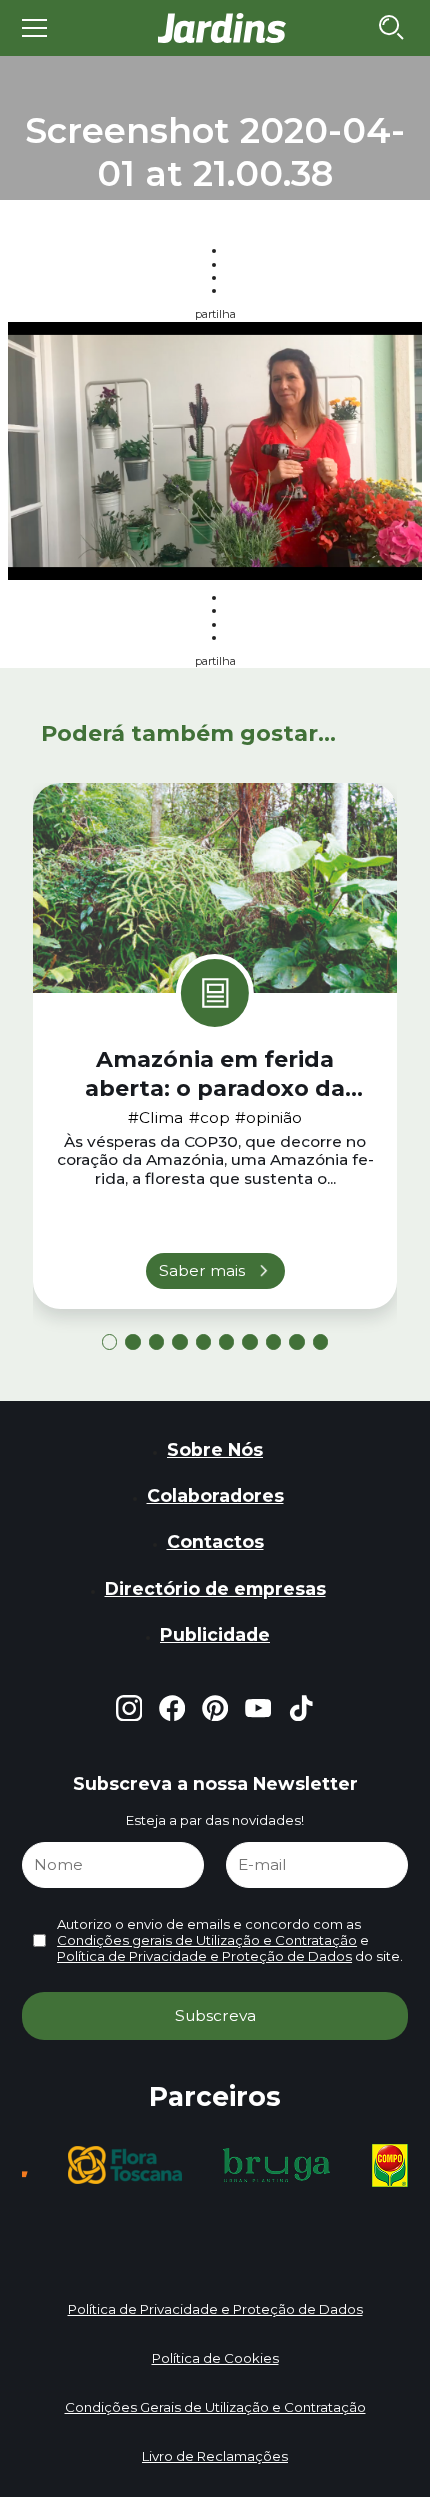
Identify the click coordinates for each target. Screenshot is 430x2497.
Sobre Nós (215, 1449)
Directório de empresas (215, 1588)
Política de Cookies (215, 2358)
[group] (125, 2165)
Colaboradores (215, 1495)
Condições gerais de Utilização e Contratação (207, 1940)
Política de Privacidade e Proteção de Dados (204, 1956)
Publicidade (215, 1634)
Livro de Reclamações (215, 2456)
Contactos (215, 1541)
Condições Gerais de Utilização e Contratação (215, 2407)
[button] (109, 1341)
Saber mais (202, 1270)
